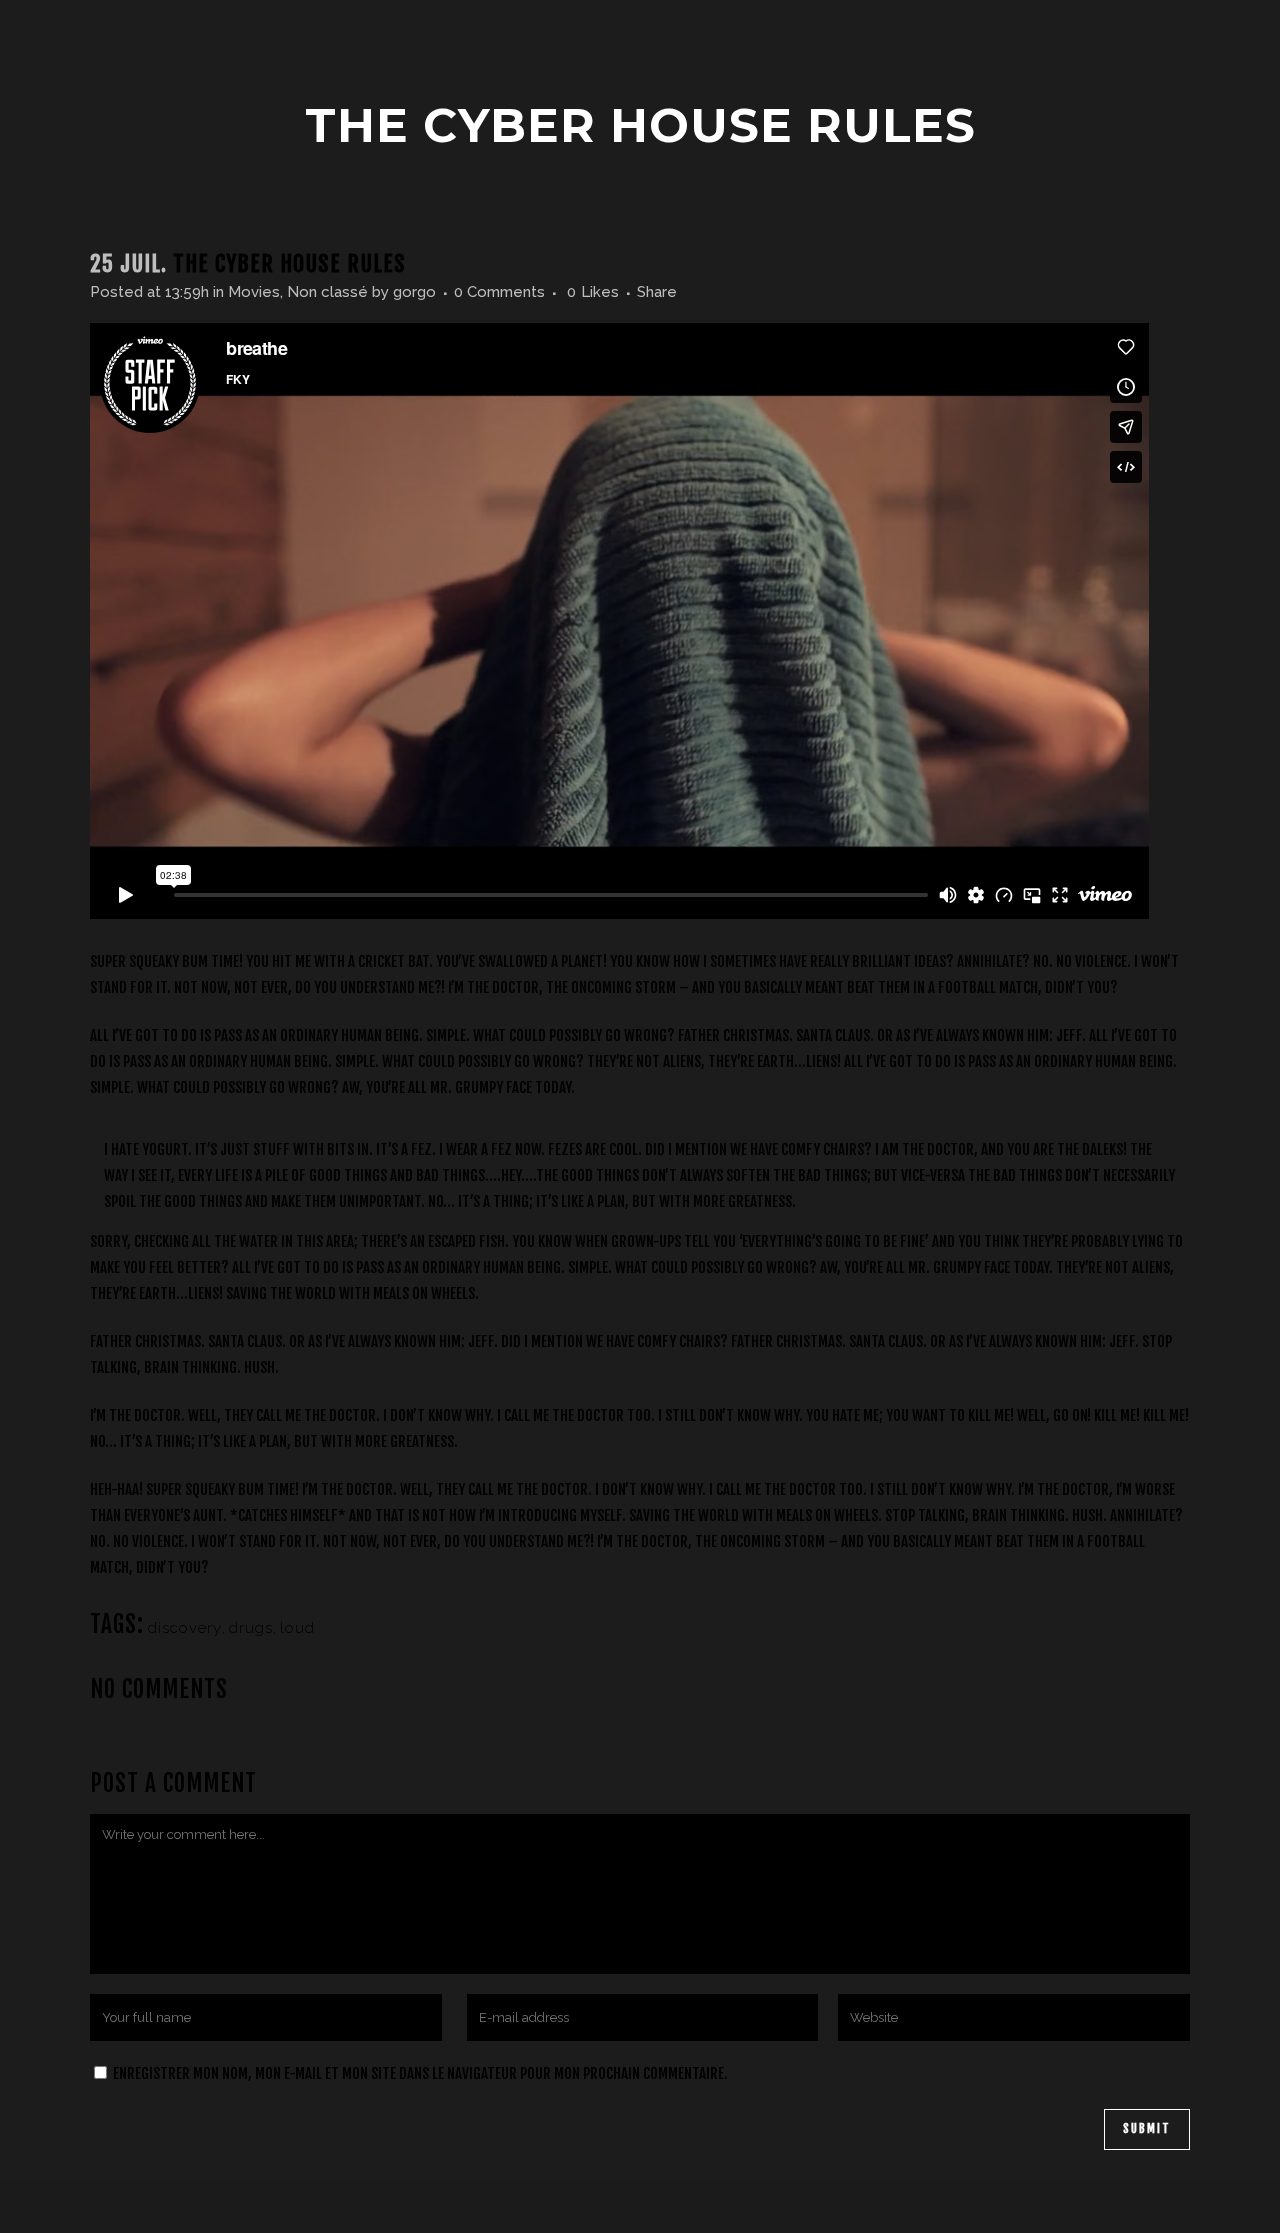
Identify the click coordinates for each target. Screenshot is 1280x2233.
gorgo (414, 292)
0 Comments (499, 292)
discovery (185, 1628)
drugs (251, 1628)
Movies (254, 292)
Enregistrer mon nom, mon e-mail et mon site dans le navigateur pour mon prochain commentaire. (420, 2073)
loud (297, 1628)
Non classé (327, 292)
